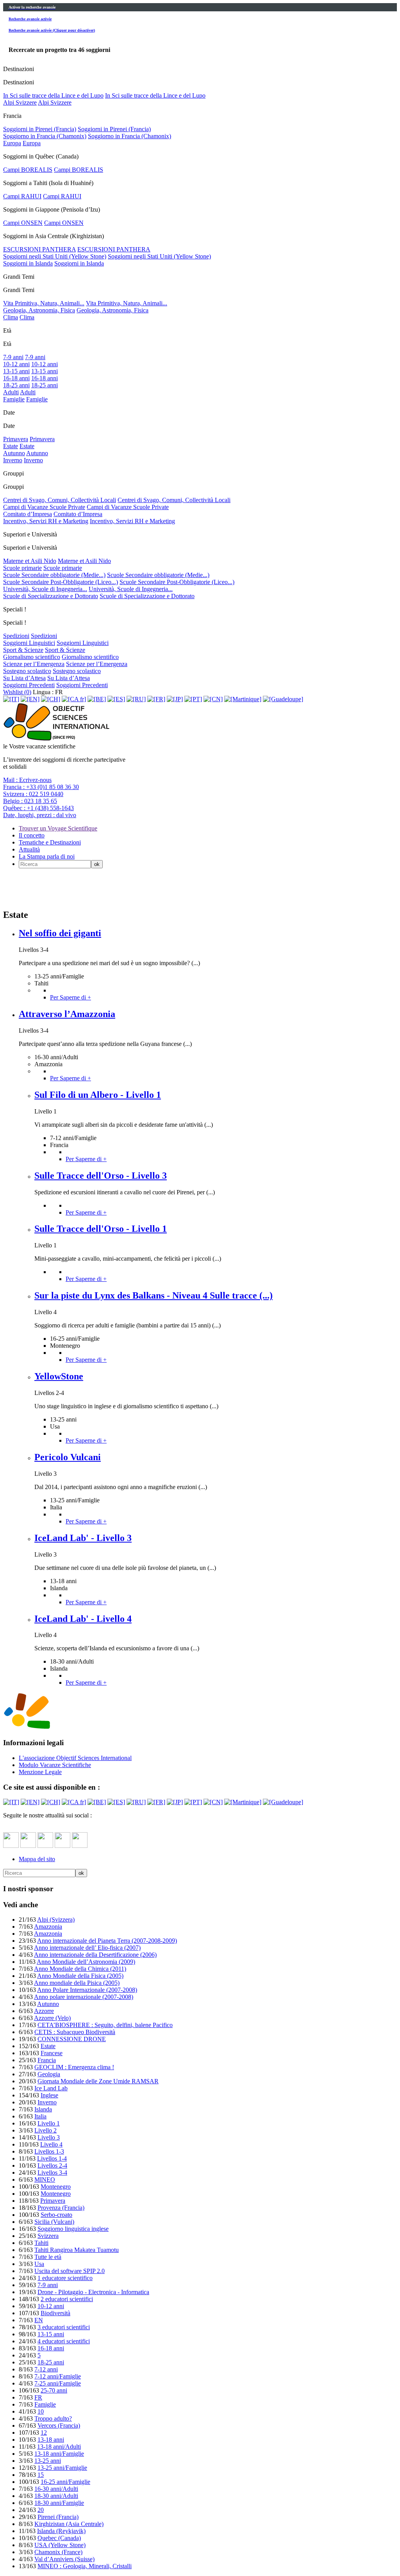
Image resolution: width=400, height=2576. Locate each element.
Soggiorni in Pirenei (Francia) (40, 129)
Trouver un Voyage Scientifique (58, 828)
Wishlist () (17, 692)
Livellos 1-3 (49, 2151)
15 (41, 2475)
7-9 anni (13, 357)
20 (41, 2510)
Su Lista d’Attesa (24, 678)
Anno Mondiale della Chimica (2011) (80, 1969)
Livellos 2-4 (52, 2165)
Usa (39, 2264)
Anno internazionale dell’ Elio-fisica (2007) (87, 1948)
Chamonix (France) (58, 2552)
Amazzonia (48, 1927)
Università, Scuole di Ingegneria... (45, 589)
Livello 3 (49, 2137)
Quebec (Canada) (59, 2538)
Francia (47, 2060)
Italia (40, 2116)
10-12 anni (16, 364)
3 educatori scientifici (64, 2327)
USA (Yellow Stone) (60, 2545)
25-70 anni (54, 2390)
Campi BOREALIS (28, 170)
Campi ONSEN (23, 223)
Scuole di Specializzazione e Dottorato (51, 596)
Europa (12, 143)
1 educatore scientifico (65, 2278)
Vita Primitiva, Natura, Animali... (44, 303)
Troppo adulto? (53, 2418)
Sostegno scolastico (27, 671)
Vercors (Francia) (59, 2425)
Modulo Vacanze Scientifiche (55, 1765)
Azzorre (44, 2011)
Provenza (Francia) (61, 2208)
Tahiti (41, 2243)
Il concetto (32, 835)
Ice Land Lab (51, 2088)
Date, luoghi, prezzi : (40, 815)
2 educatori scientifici (67, 2299)
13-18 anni (51, 2440)
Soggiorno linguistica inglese (73, 2229)
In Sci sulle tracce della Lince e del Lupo (53, 95)
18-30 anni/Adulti (56, 2496)
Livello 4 (51, 2144)
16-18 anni (16, 378)
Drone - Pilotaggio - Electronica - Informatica (93, 2292)
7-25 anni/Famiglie (58, 2383)
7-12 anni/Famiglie (58, 2376)
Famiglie (14, 399)
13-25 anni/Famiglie (62, 2468)
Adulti (11, 392)
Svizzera (48, 2236)
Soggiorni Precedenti (29, 685)
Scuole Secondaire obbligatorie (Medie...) (54, 575)
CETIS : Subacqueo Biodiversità (75, 2032)
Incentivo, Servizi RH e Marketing (46, 521)
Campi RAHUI (22, 196)
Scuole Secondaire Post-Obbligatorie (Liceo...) (61, 582)
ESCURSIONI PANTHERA (39, 249)
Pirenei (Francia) (58, 2517)
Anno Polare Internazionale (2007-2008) (87, 1990)
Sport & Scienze (23, 650)
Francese (52, 2053)
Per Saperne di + (71, 997)
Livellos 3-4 (52, 2172)
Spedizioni (16, 636)
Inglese (49, 2095)
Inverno (13, 460)
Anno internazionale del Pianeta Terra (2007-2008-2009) (107, 1941)
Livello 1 (49, 2123)
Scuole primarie (22, 568)
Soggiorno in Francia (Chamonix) (45, 136)
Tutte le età (48, 2257)
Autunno (14, 453)
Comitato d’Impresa (28, 514)
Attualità (29, 849)
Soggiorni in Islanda (28, 263)
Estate (11, 446)
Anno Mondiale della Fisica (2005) (80, 1976)
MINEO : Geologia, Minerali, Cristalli (85, 2566)
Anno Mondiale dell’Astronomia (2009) (86, 1962)
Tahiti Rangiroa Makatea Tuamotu (77, 2250)
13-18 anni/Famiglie (59, 2454)
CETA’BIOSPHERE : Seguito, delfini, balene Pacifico (105, 2025)
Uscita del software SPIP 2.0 (70, 2271)
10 (41, 2411)
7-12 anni (46, 2369)
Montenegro (56, 2187)
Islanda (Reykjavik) (61, 2531)
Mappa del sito (37, 1859)
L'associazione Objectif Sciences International (75, 1758)
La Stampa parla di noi (47, 856)
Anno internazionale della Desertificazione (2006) (95, 1955)
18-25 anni (16, 385)
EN (39, 2320)
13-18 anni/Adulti (59, 2447)
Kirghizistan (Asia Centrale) (69, 2524)
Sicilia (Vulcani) (54, 2222)
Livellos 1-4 (52, 2158)
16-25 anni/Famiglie (65, 2482)
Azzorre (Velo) (52, 2018)
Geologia (49, 2074)
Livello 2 (46, 2130)
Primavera (16, 439)
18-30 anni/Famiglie (59, 2503)
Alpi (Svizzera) (56, 1920)
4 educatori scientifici (64, 2341)
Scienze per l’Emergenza (34, 664)
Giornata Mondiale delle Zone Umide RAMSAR (98, 2081)
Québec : (38, 808)
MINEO (45, 2180)
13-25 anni (48, 2461)
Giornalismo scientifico (32, 657)
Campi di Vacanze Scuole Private (44, 507)
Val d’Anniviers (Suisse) (64, 2559)
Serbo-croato (56, 2215)
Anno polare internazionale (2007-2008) (84, 1997)
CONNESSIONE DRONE (72, 2039)
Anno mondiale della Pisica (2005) (77, 1983)
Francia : (41, 787)
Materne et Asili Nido (30, 561)
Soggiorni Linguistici (29, 643)
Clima (11, 317)
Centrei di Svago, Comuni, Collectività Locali (60, 500)
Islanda (43, 2109)
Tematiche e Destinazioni (50, 842)
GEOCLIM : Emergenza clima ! (74, 2067)
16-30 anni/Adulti (56, 2489)
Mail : (27, 780)
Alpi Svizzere (20, 102)
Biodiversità (55, 2313)
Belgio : (30, 801)
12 (44, 2433)
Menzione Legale (40, 1772)
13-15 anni (16, 371)
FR (38, 2397)
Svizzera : (33, 794)
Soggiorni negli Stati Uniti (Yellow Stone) (55, 256)
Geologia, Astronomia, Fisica (39, 310)
